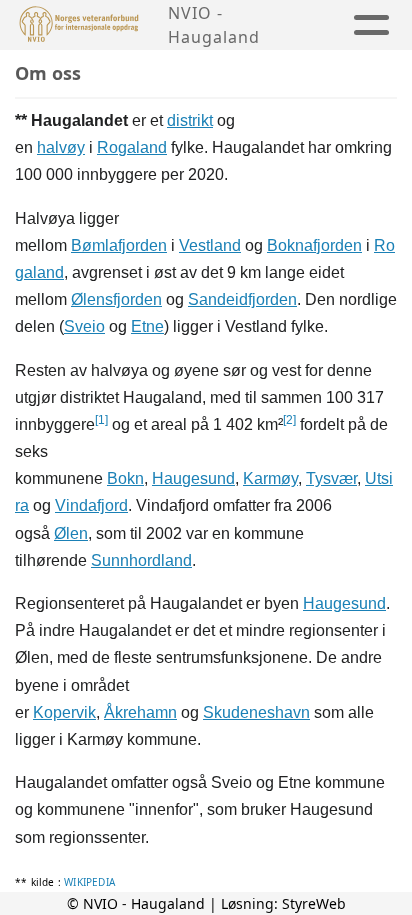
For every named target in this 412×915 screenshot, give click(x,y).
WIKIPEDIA (89, 882)
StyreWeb (314, 903)
